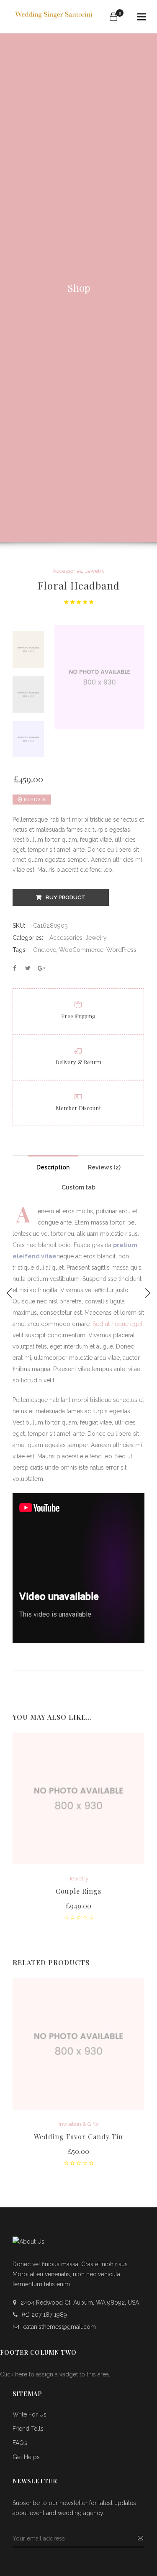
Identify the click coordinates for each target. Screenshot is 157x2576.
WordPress (121, 950)
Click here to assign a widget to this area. (55, 2374)
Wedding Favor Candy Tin (78, 2137)
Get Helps (26, 2457)
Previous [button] (28, 631)
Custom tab (78, 1187)
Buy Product (66, 897)
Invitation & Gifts (78, 2124)
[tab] (53, 1165)
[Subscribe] (140, 2539)
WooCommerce (81, 950)
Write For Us (30, 2414)
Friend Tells (28, 2429)
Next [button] (28, 756)
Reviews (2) (104, 1167)
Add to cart (78, 1907)
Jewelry (95, 571)
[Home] (55, 13)
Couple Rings (78, 1891)
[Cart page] (113, 17)
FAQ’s (20, 2443)
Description (53, 1167)
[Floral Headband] (15, 968)
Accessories (67, 571)
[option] (28, 649)
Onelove (45, 950)
